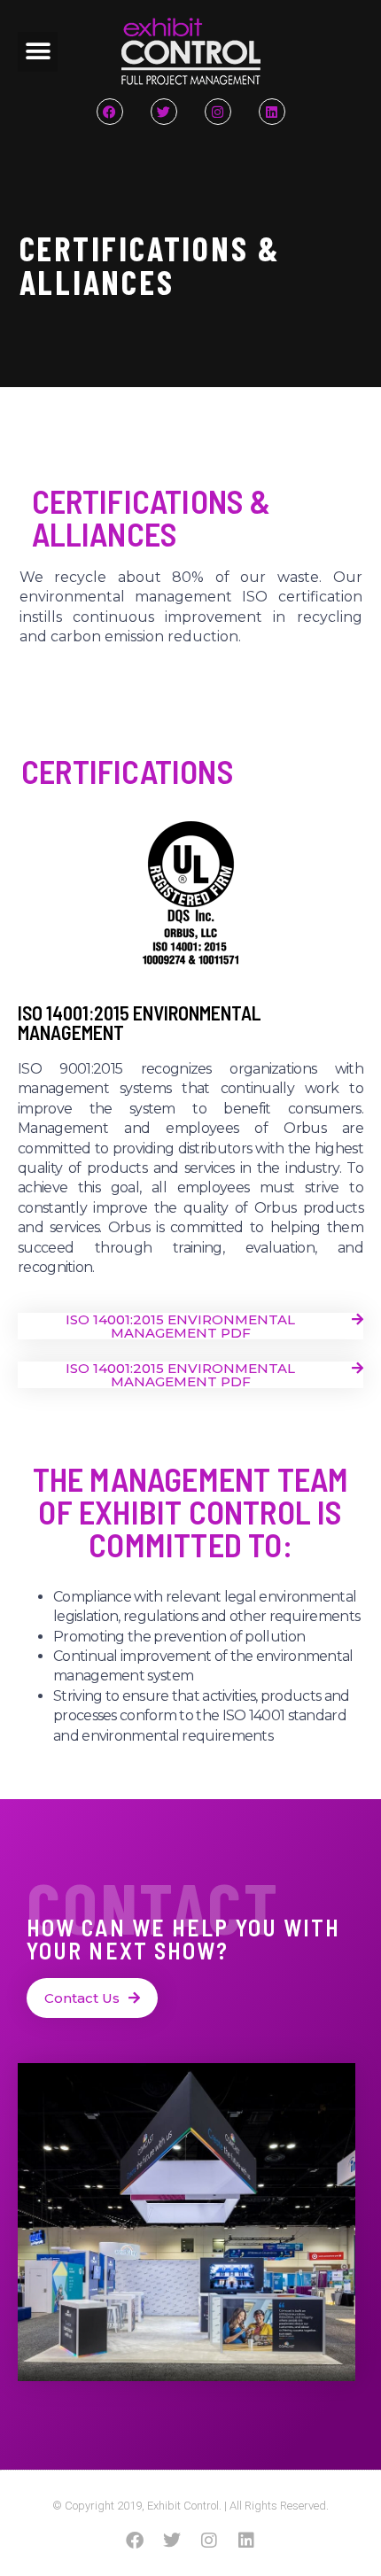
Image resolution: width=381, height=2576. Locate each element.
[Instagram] (218, 112)
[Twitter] (164, 112)
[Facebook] (110, 112)
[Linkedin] (272, 112)
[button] (38, 52)
